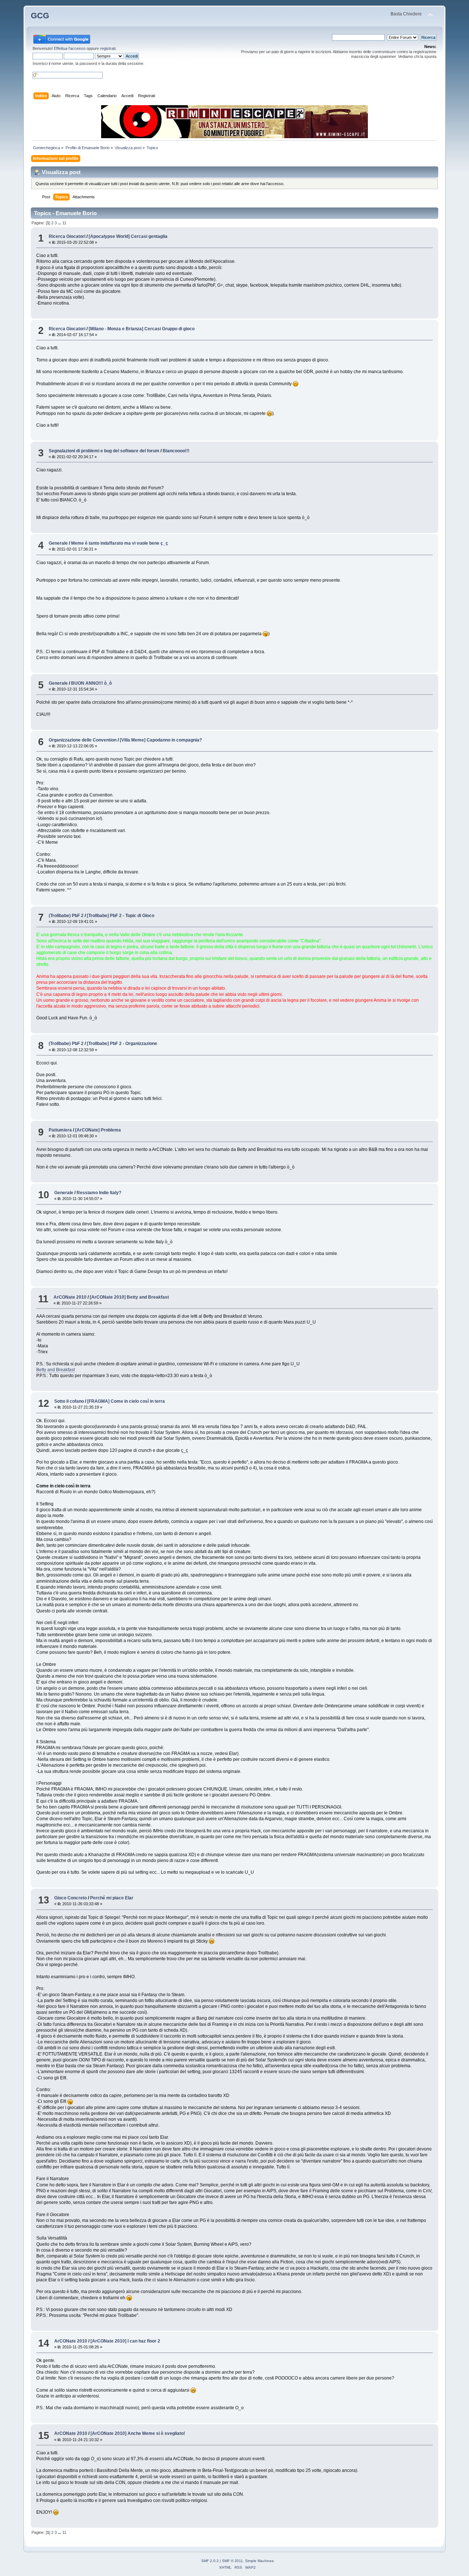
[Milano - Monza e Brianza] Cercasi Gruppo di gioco (142, 329)
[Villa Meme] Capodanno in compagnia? (161, 740)
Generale (58, 543)
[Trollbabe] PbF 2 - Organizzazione (122, 1044)
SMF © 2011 (232, 2561)
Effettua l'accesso (70, 48)
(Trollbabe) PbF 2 (66, 916)
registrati (108, 48)
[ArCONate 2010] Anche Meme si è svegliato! (138, 2433)
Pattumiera (60, 1130)
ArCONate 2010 (70, 1297)
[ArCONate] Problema (98, 1130)
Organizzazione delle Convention (83, 740)
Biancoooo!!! (176, 451)
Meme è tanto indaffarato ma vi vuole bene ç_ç (120, 543)
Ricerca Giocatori (67, 236)
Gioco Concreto (71, 1898)
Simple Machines (259, 2561)
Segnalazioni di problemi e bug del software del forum (104, 451)
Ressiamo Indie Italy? (99, 1193)
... (60, 223)
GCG (40, 16)
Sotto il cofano (69, 1401)
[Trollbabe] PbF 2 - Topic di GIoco (121, 916)
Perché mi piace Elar (112, 1898)
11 (64, 223)
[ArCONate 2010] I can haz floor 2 (125, 2341)
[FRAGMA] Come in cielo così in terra (126, 1401)
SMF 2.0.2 (210, 2561)
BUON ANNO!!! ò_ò (91, 683)
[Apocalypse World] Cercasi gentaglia (128, 236)
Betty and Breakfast (56, 1370)
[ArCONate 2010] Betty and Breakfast (129, 1297)
